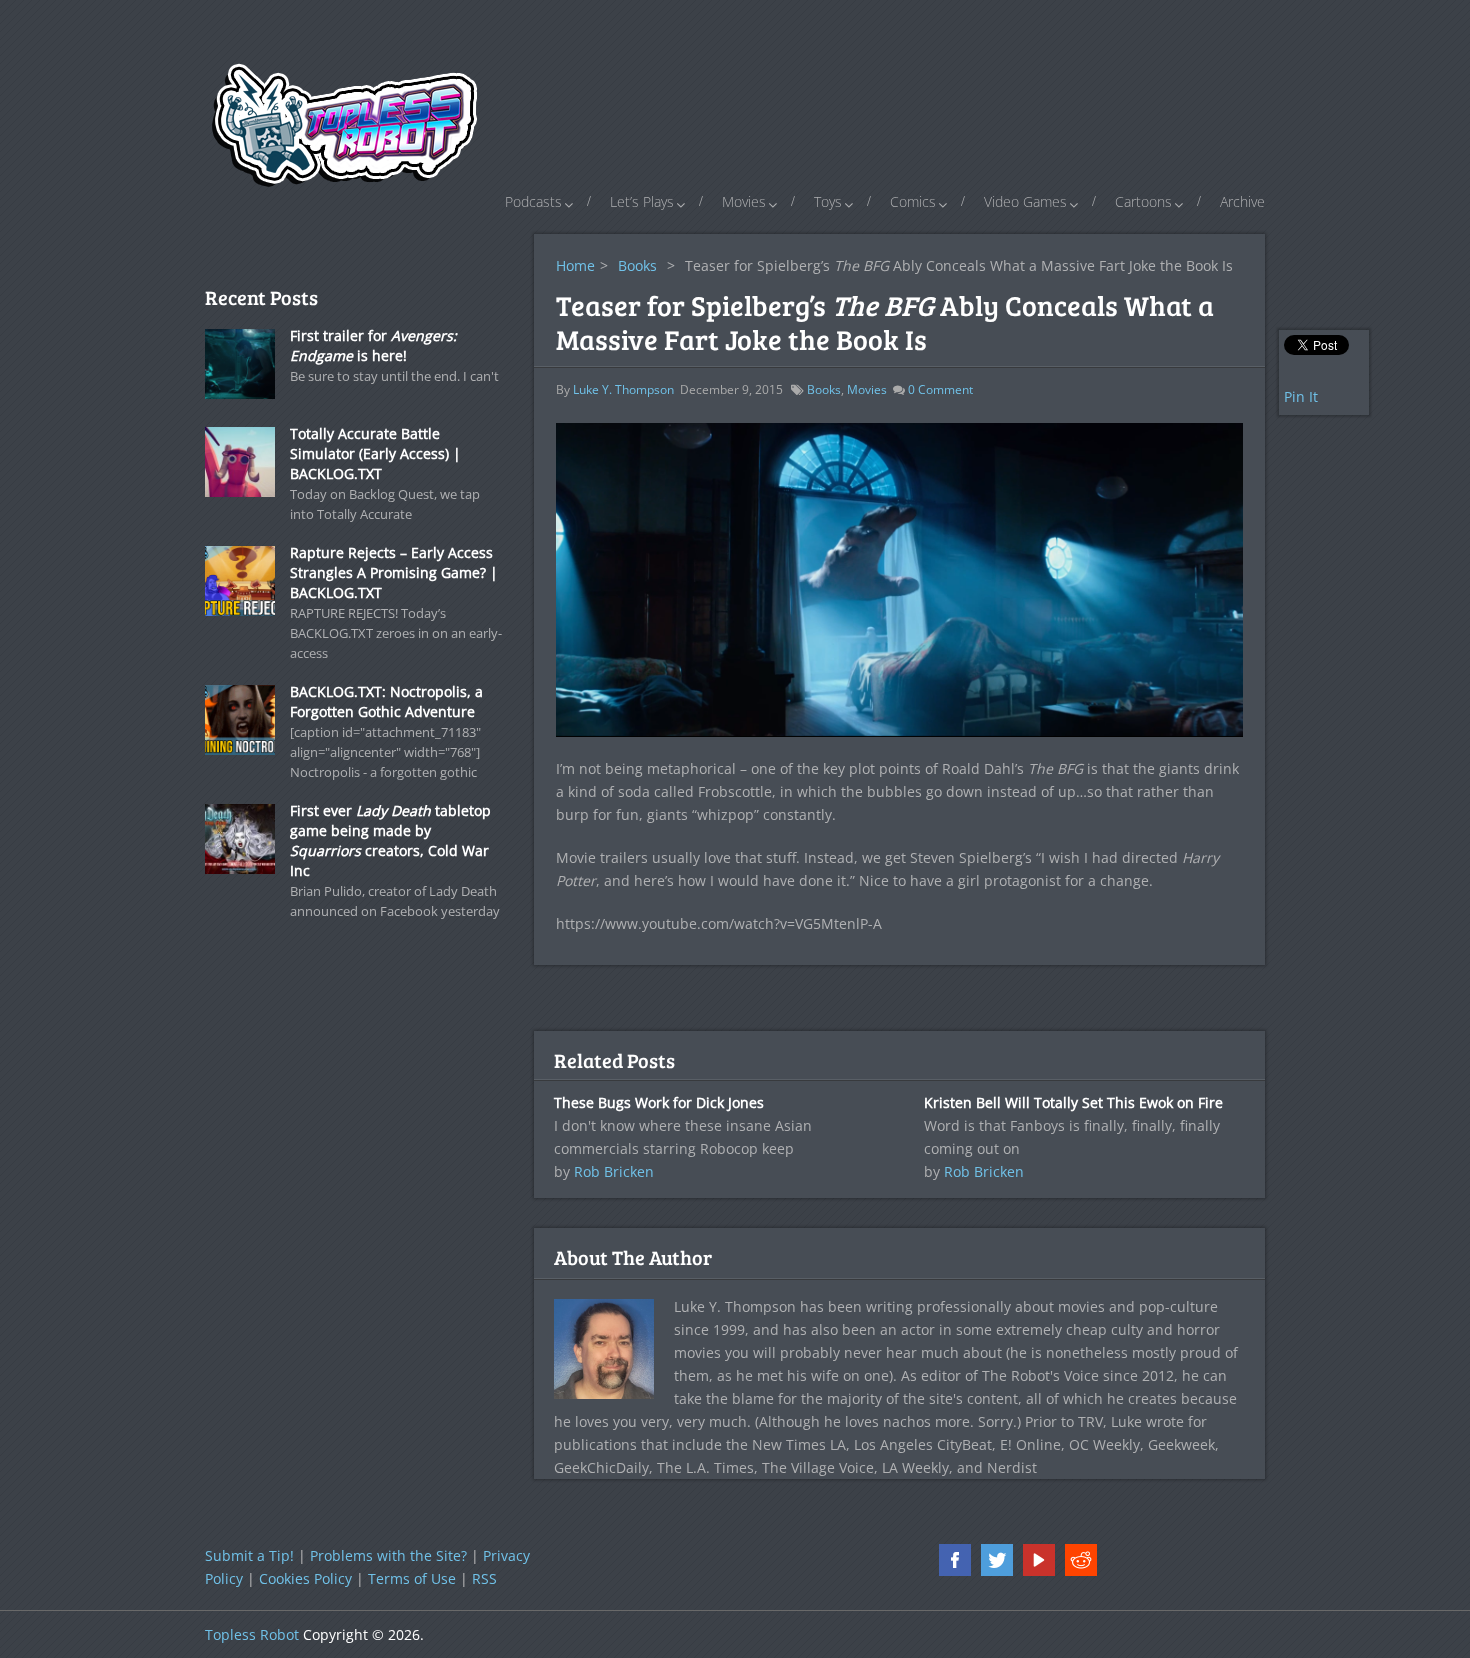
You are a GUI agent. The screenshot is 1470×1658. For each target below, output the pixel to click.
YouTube (1039, 1560)
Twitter (997, 1560)
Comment (940, 389)
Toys (828, 201)
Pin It (1301, 396)
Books (637, 265)
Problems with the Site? (388, 1555)
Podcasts (533, 201)
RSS (484, 1578)
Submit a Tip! (249, 1555)
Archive (1242, 201)
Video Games (1025, 201)
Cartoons (1143, 201)
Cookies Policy (305, 1578)
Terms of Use (412, 1578)
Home (575, 265)
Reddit (1081, 1560)
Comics (913, 201)
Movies (744, 201)
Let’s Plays (642, 201)
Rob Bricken (614, 1171)
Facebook (955, 1560)
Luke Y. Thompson (623, 389)
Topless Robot (252, 1634)
